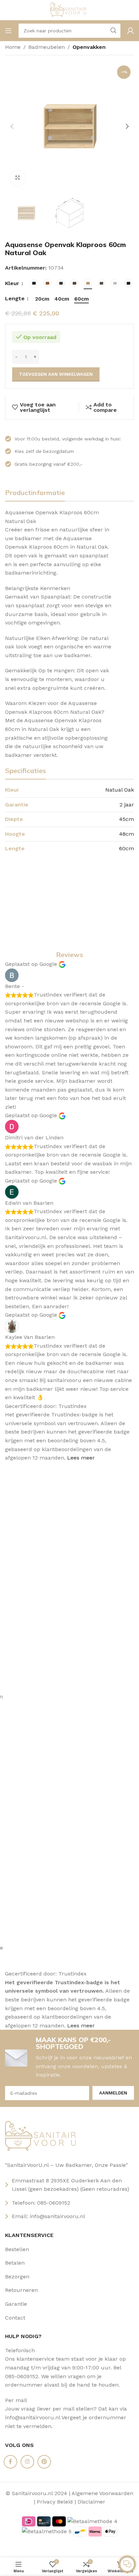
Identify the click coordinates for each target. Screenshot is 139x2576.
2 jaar (127, 805)
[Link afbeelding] (43, 2137)
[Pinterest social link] (44, 2462)
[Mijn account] (131, 31)
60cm (127, 848)
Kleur (13, 283)
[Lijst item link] (69, 2249)
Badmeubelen (47, 47)
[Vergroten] (18, 178)
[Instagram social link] (27, 2462)
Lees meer (81, 1458)
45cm (127, 819)
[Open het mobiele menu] (8, 31)
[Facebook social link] (10, 2462)
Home (13, 47)
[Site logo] (70, 10)
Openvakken (89, 47)
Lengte (16, 298)
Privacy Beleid (55, 2502)
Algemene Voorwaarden (102, 2493)
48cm (127, 834)
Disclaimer (91, 2502)
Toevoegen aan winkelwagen (56, 374)
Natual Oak (120, 790)
